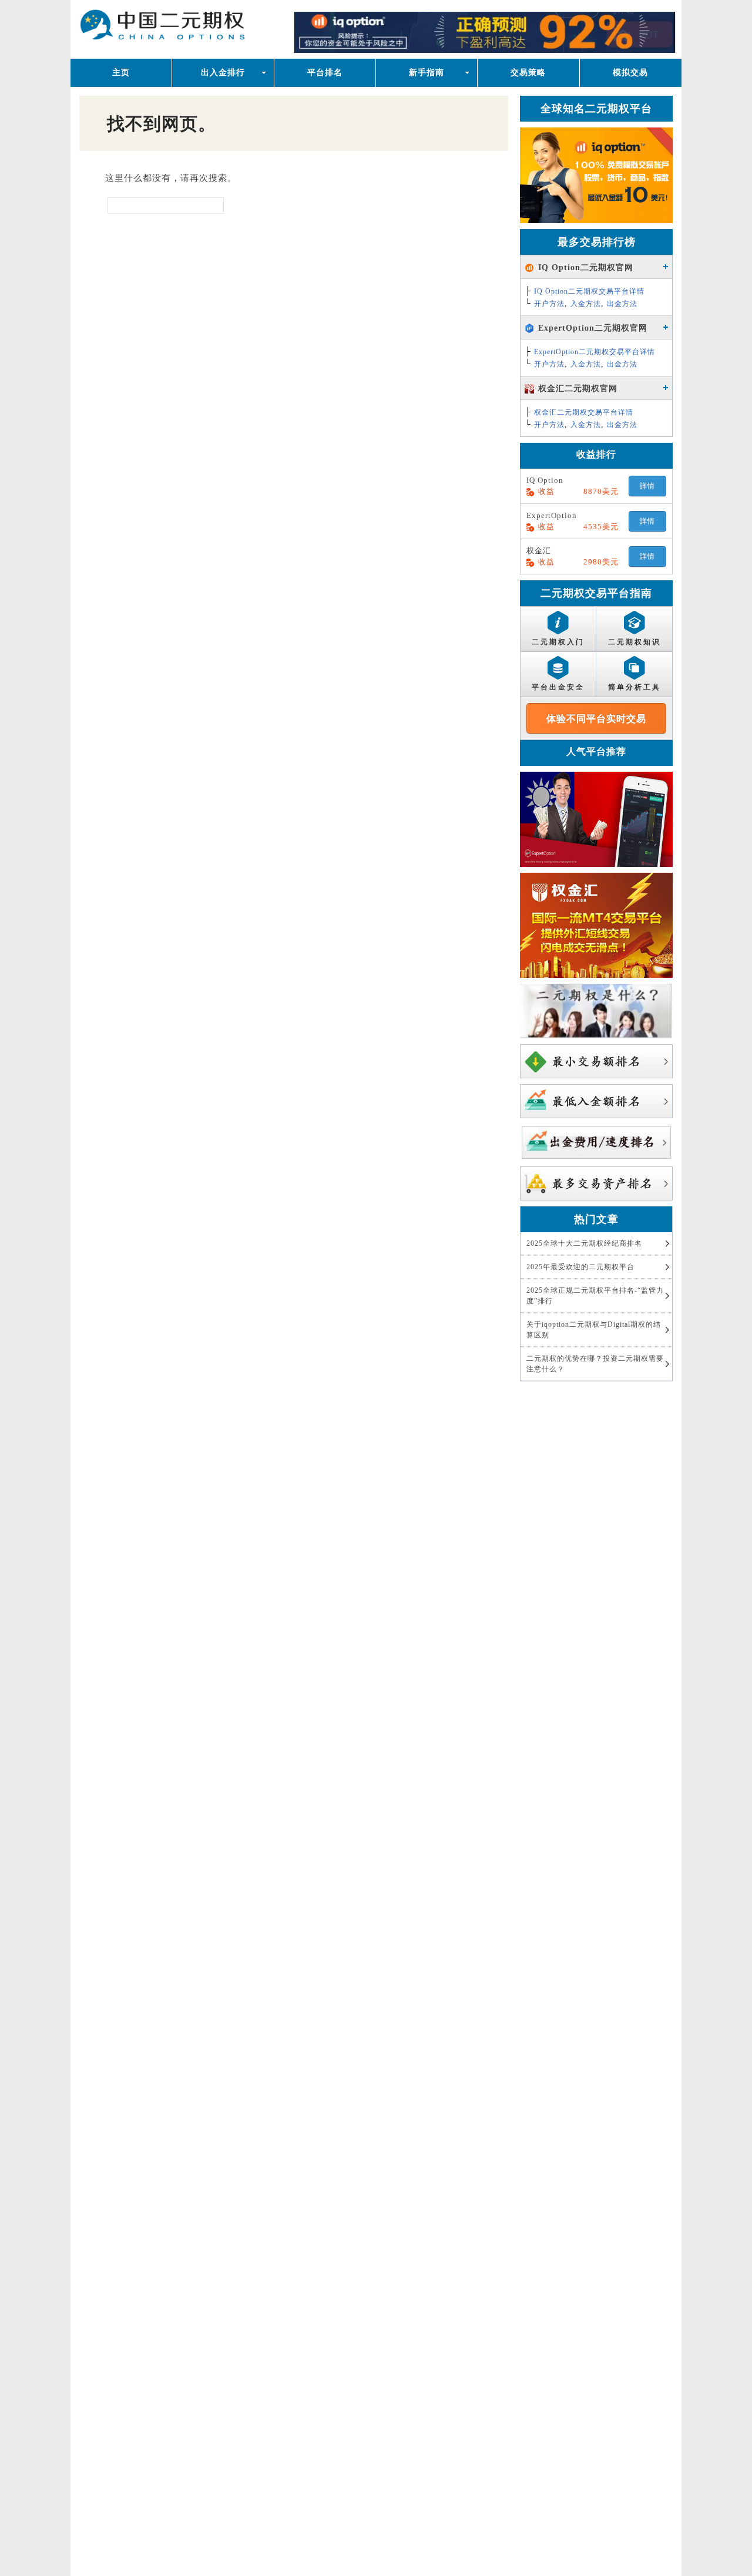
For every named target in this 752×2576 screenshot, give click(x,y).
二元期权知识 (634, 642)
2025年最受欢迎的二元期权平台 (580, 1267)
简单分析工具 (634, 687)
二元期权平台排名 (195, 28)
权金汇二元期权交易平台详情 (584, 412)
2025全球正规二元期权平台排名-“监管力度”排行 (595, 1296)
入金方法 (586, 304)
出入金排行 (223, 73)
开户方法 (549, 304)
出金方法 (622, 304)
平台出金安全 (558, 687)
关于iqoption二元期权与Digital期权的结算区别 (594, 1330)
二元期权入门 (558, 642)
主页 (121, 73)
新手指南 (427, 73)
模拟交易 (630, 73)
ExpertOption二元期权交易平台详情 (595, 352)
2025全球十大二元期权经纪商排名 (584, 1243)
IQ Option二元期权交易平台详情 (589, 291)
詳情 (647, 486)
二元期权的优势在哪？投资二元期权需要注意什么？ (595, 1364)
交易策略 (528, 73)
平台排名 (325, 73)
